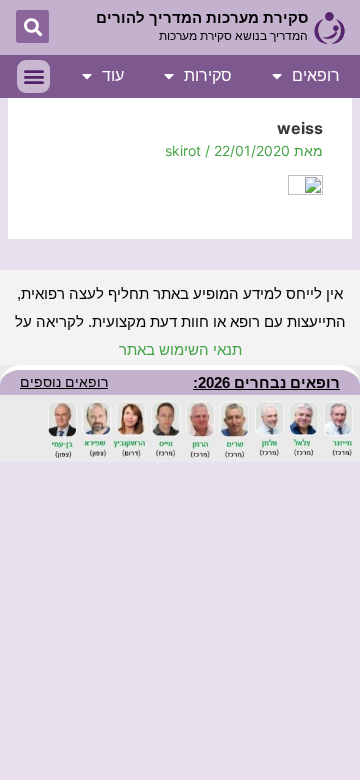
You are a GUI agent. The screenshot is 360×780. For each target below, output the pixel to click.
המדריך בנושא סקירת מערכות (233, 36)
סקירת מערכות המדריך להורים (202, 17)
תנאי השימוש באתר (180, 349)
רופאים (316, 75)
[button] (32, 26)
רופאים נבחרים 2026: (266, 382)
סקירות (208, 75)
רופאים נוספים (64, 382)
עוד (113, 75)
